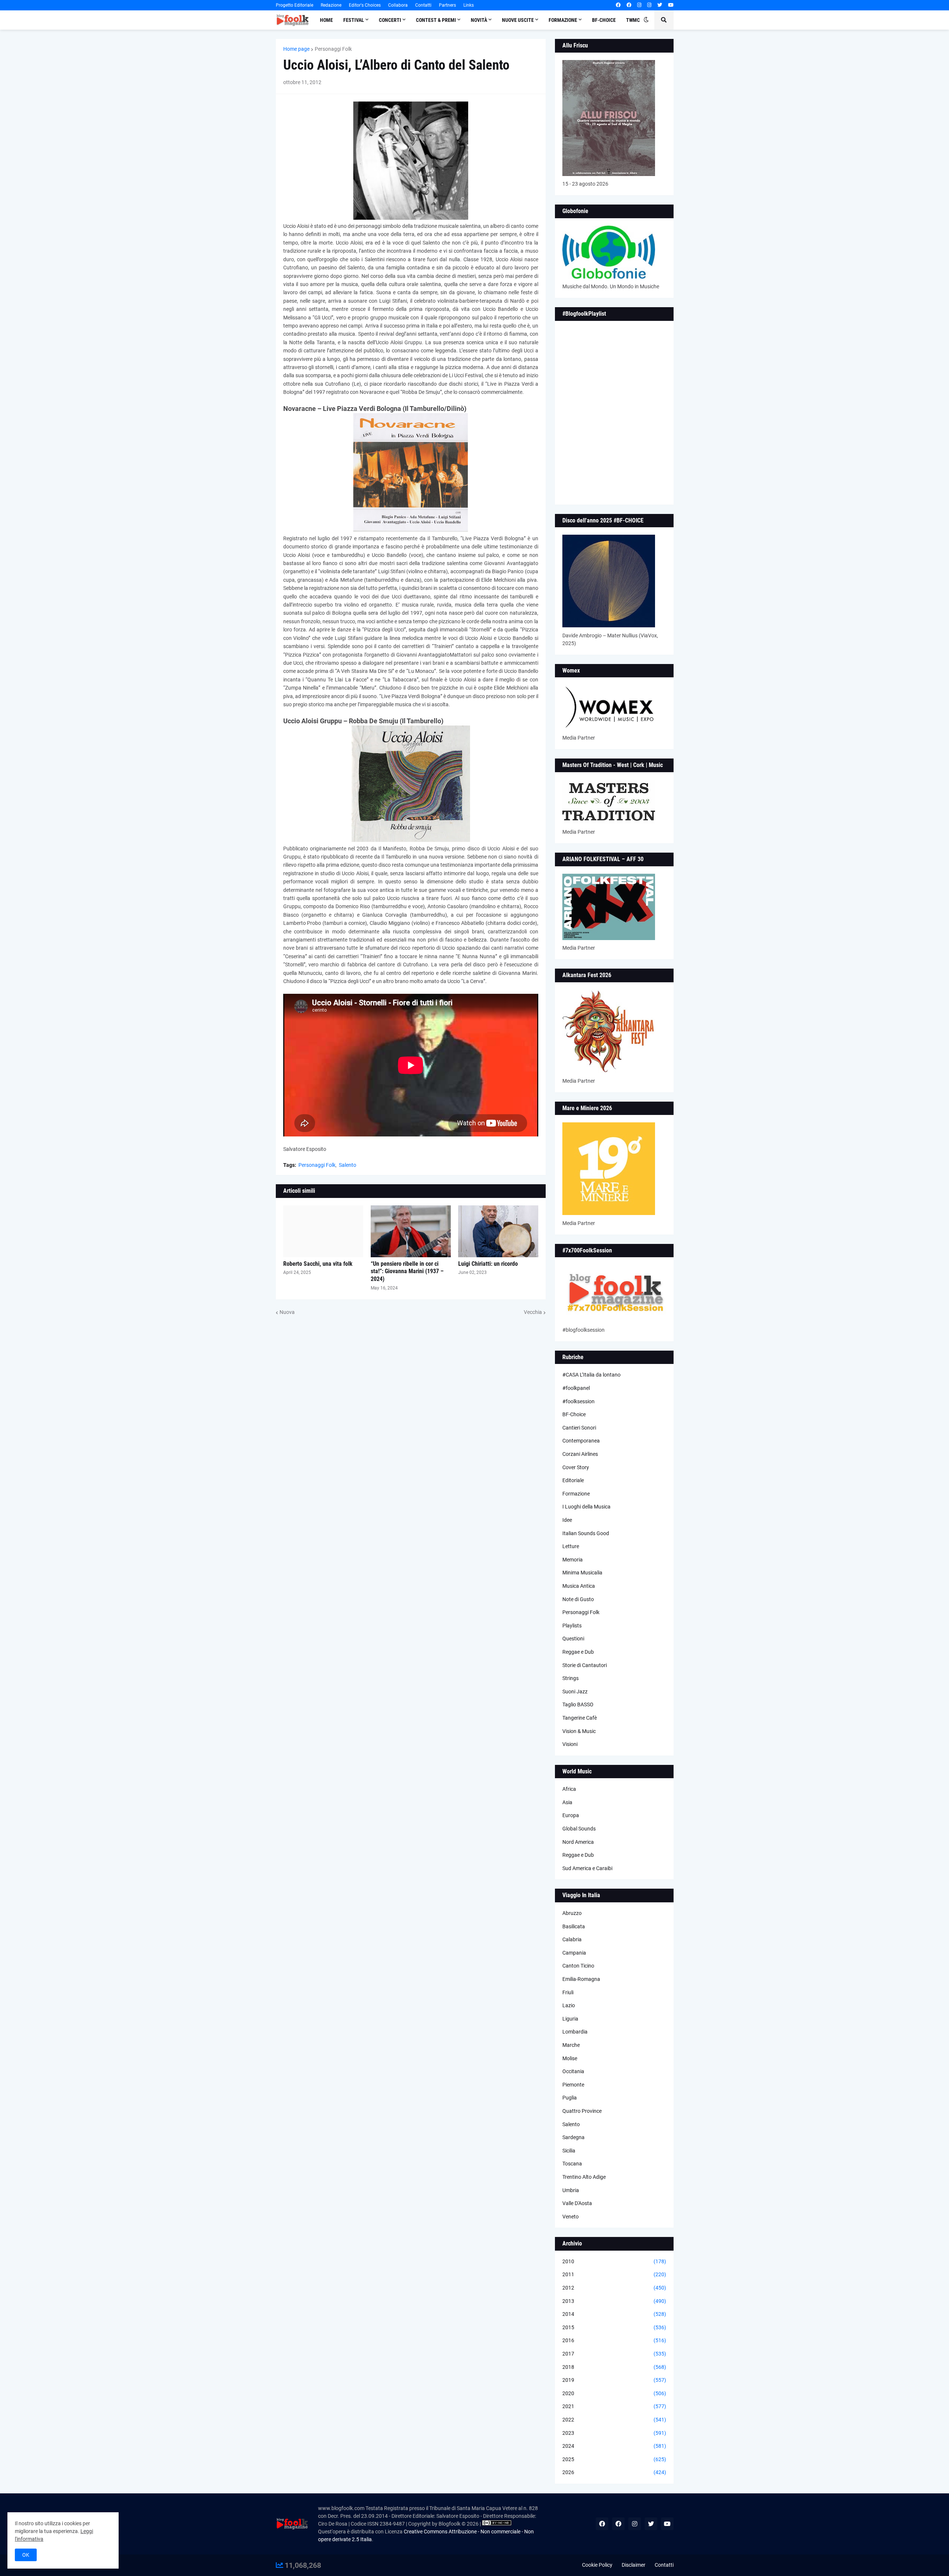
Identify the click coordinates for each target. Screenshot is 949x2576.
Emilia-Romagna (581, 1979)
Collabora (398, 5)
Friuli (568, 1992)
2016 (614, 2340)
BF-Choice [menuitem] (604, 20)
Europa (571, 1815)
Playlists (572, 1626)
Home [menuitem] (326, 20)
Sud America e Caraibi (587, 1868)
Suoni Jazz (575, 1692)
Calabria (572, 1939)
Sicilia (569, 2151)
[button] (646, 20)
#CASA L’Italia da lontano (591, 1375)
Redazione (331, 5)
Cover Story (576, 1467)
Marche (571, 2045)
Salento (348, 1165)
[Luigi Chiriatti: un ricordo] (498, 1231)
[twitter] (660, 5)
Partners (447, 5)
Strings (571, 1678)
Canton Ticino (578, 1966)
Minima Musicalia (582, 1573)
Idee (567, 1520)
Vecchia (533, 1312)
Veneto (571, 2217)
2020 (614, 2393)
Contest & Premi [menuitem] (436, 20)
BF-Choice (574, 1414)
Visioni (570, 1744)
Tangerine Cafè (580, 1718)
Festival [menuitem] (354, 20)
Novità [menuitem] (479, 20)
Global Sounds (579, 1829)
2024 (614, 2446)
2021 (614, 2406)
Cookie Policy (597, 2565)
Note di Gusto (578, 1599)
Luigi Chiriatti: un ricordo (488, 1264)
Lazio (569, 2005)
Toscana (572, 2164)
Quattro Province (582, 2111)
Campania (574, 1953)
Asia (567, 1802)
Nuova (287, 1312)
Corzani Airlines (580, 1454)
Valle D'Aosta (577, 2203)
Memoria (573, 1560)
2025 (614, 2459)
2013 (614, 2301)
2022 (614, 2420)
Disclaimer (634, 2565)
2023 (614, 2433)
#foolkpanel (576, 1388)
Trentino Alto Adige (584, 2177)
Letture (571, 1546)
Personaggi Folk (333, 49)
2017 (614, 2354)
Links (469, 5)
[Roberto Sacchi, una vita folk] (323, 1231)
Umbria (571, 2190)
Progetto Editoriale (295, 5)
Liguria (570, 2019)
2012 (614, 2288)
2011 (614, 2274)
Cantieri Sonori (579, 1428)
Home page (296, 49)
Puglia (570, 2098)
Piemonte (573, 2085)
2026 (614, 2472)
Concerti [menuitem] (390, 20)
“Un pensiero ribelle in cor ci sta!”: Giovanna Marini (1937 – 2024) (407, 1272)
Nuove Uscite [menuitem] (518, 20)
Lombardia (575, 2032)
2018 (614, 2367)
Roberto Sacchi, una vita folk (318, 1264)
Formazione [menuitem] (563, 20)
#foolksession (578, 1401)
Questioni (573, 1639)
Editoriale (573, 1480)
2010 (614, 2261)
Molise (570, 2058)
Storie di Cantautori (585, 1665)
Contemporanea (581, 1441)
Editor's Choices (365, 5)
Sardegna (573, 2137)
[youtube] (671, 5)
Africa (569, 1789)
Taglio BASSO (578, 1704)
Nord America (578, 1842)
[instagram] (639, 5)
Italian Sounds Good (586, 1533)
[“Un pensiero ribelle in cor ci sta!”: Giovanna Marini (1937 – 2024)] (411, 1231)
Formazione (576, 1494)
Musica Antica (579, 1586)
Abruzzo (572, 1913)
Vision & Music (579, 1731)
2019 (614, 2380)
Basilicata (574, 1926)
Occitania (573, 2071)
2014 (614, 2314)
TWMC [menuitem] (633, 20)
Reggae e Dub (578, 1652)
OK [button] (26, 2555)
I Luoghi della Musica (586, 1507)
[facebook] (618, 5)
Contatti (423, 5)
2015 (614, 2327)
